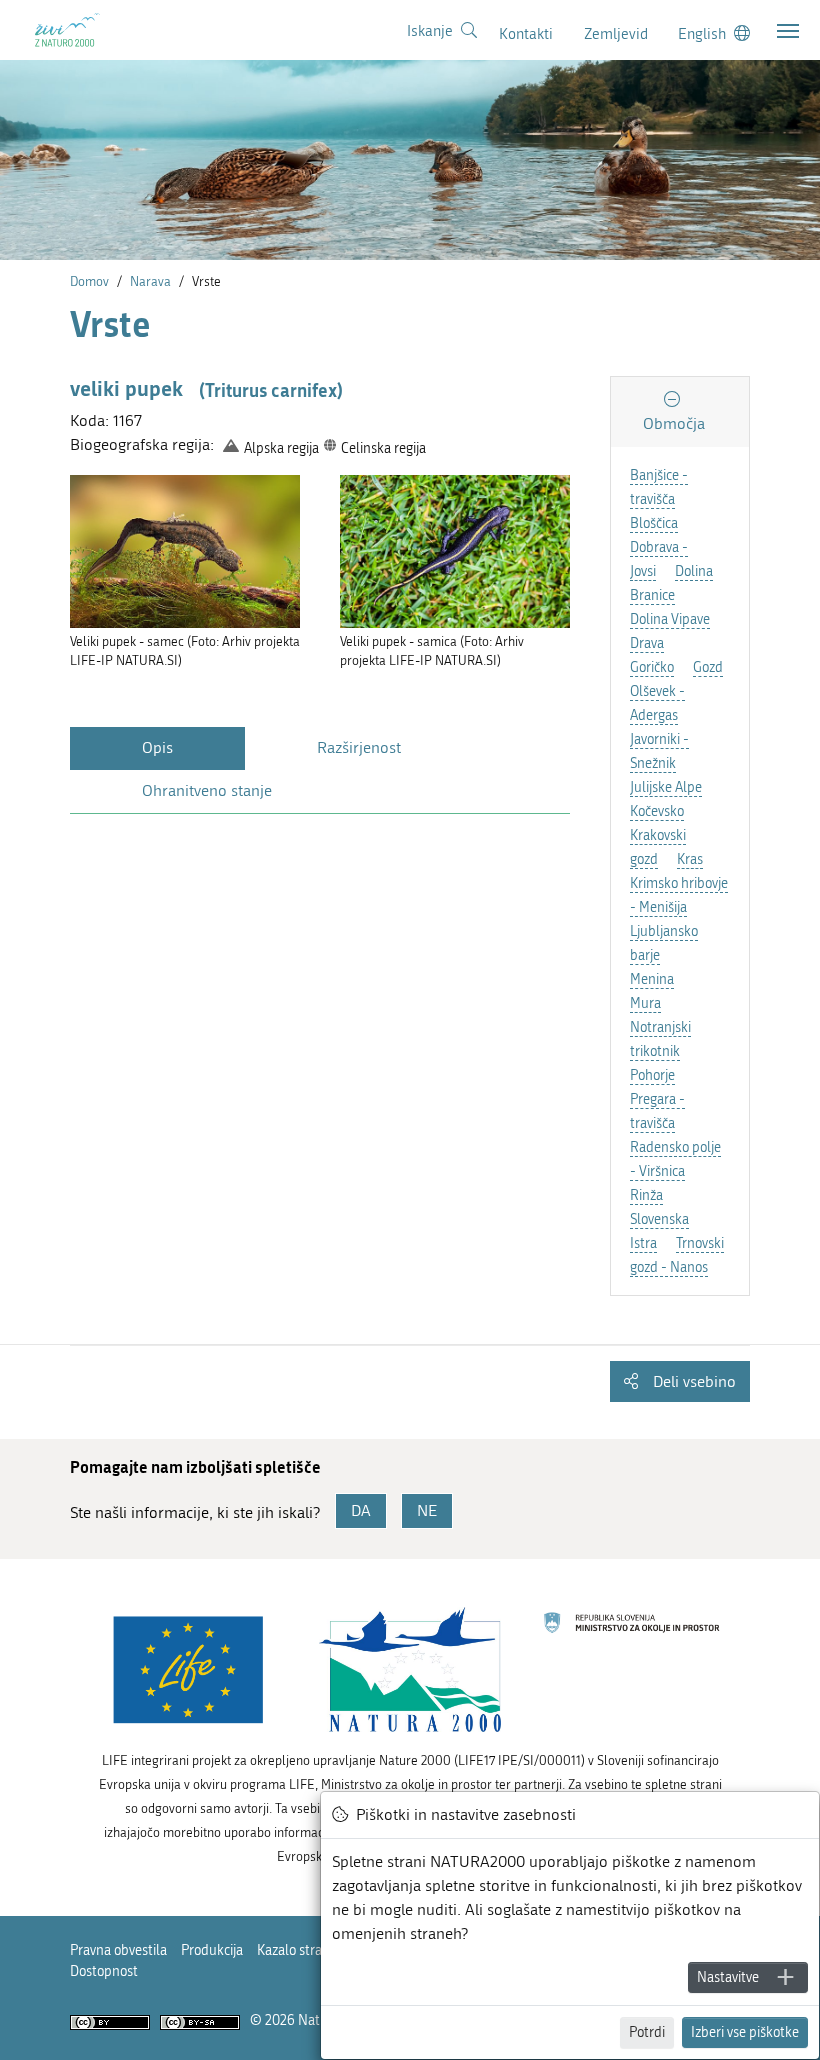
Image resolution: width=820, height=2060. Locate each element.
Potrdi (647, 2032)
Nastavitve (728, 1977)
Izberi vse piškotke (745, 2032)
